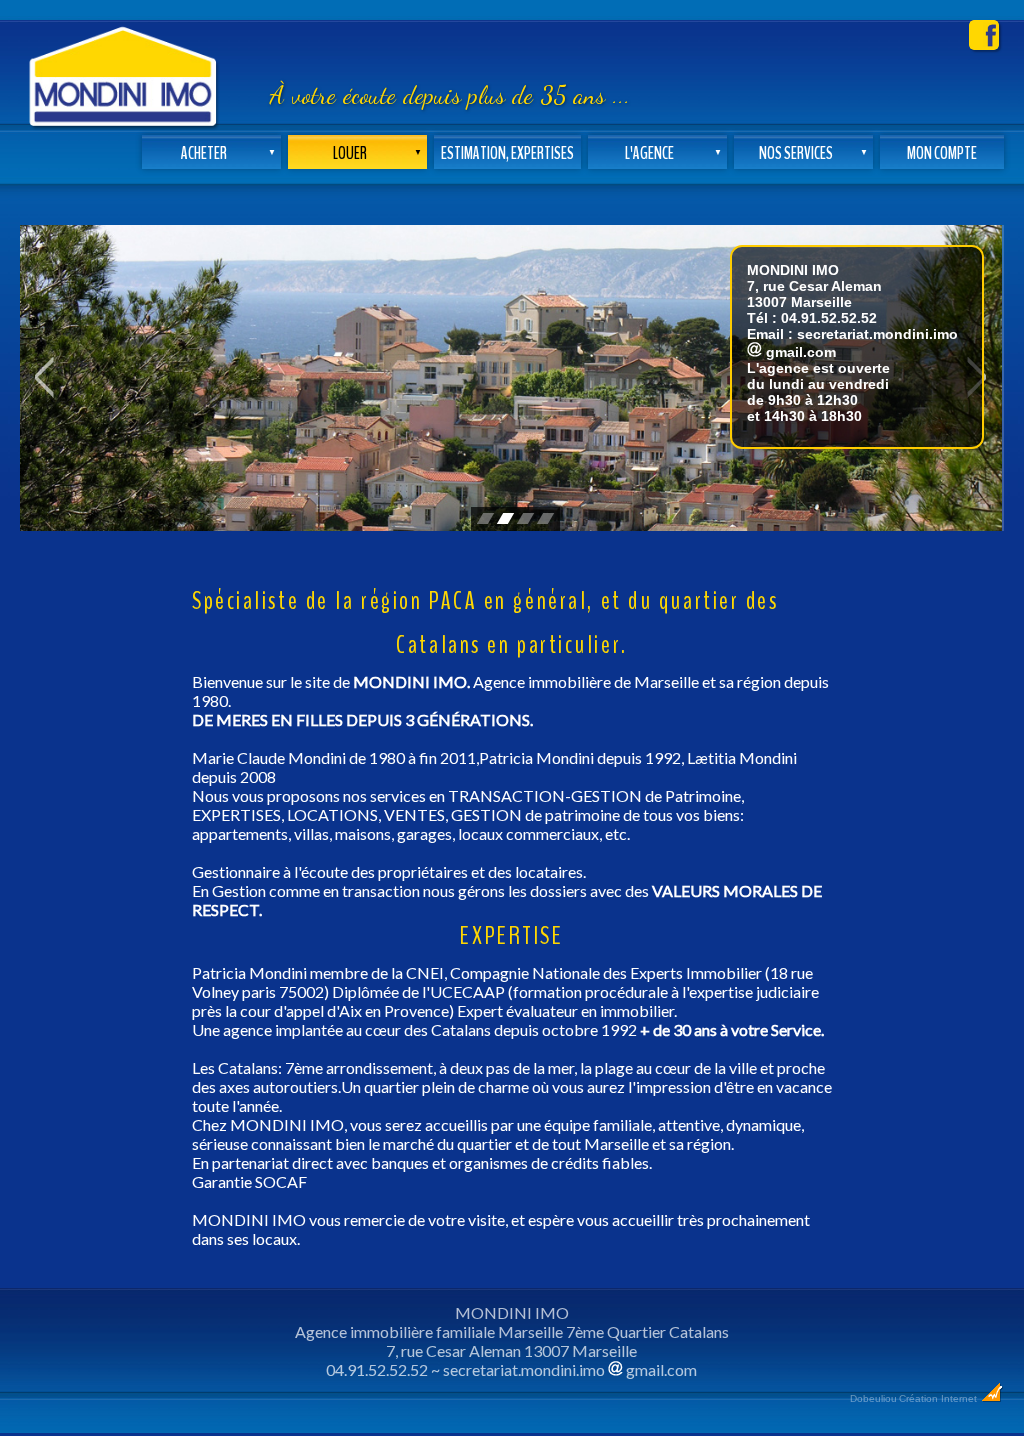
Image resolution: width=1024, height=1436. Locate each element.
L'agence (673, 153)
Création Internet (939, 1398)
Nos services (813, 153)
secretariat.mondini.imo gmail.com (570, 1369)
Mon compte (942, 153)
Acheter (228, 153)
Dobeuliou (873, 1398)
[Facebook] (984, 43)
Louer (377, 153)
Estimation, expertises (507, 153)
